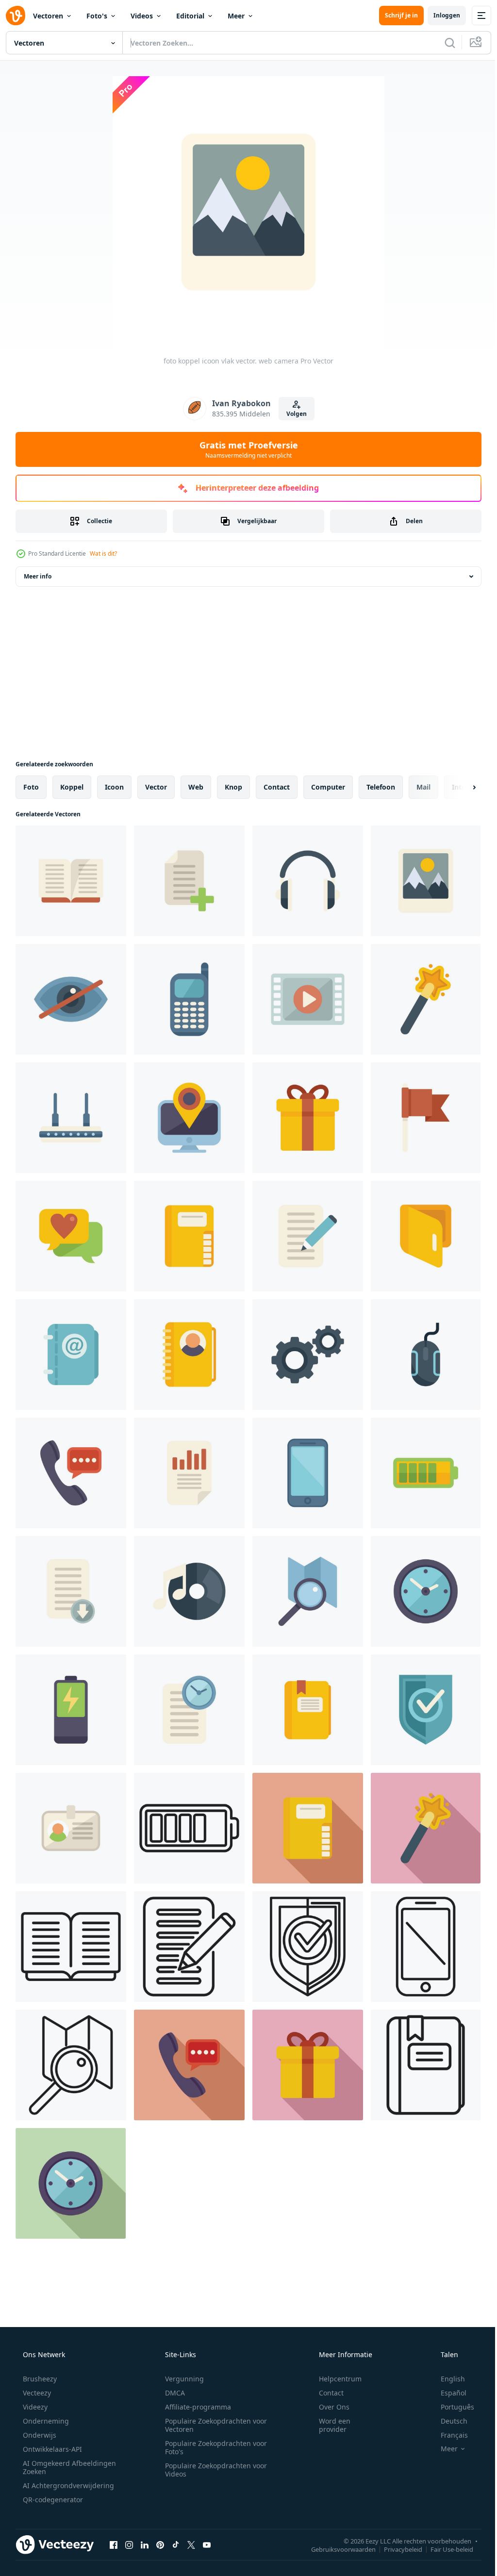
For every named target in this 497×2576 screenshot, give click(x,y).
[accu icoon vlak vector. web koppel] (426, 1473)
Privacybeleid (396, 2549)
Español (447, 2393)
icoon (114, 787)
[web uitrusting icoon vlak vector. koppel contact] (308, 1354)
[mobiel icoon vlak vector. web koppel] (189, 999)
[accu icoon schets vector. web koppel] (189, 1828)
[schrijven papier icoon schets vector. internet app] (189, 1947)
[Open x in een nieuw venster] (191, 2544)
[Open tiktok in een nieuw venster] (176, 2544)
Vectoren (48, 16)
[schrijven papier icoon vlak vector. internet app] (308, 1236)
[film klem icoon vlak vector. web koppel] (308, 999)
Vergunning (181, 2379)
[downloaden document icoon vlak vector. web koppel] (71, 1591)
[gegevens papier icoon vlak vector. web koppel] (189, 1710)
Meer (236, 16)
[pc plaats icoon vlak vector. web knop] (189, 1118)
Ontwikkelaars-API (51, 2449)
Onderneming (45, 2421)
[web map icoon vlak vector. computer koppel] (189, 1236)
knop (233, 787)
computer (328, 787)
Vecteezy (36, 2393)
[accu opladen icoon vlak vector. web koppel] (71, 1710)
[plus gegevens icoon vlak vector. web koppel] (189, 881)
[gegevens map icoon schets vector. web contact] (426, 2065)
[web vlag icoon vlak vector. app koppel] (426, 1118)
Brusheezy (39, 2379)
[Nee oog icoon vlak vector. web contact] (71, 999)
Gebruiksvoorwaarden (336, 2549)
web (196, 787)
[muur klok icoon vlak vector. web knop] (426, 1591)
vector (156, 787)
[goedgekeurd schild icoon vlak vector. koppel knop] (426, 1710)
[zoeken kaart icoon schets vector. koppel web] (71, 2065)
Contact (325, 2393)
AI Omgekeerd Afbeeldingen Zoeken (57, 2467)
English (447, 2379)
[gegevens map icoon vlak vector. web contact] (308, 1710)
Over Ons (328, 2407)
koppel (72, 787)
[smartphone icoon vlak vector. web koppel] (308, 1473)
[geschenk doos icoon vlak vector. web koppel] (308, 1118)
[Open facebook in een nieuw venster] (114, 2544)
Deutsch (448, 2421)
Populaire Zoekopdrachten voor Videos (213, 2470)
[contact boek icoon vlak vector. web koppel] (71, 881)
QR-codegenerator (52, 2500)
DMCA (172, 2393)
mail (423, 787)
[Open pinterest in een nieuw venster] (160, 2544)
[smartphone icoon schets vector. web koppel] (426, 1947)
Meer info (38, 576)
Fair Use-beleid (445, 2549)
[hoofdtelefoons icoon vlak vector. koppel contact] (308, 881)
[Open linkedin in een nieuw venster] (145, 2544)
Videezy (34, 2407)
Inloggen (439, 15)
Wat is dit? (103, 553)
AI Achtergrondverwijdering (67, 2485)
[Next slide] (459, 787)
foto (31, 787)
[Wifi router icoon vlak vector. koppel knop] (71, 1118)
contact (277, 787)
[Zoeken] (443, 43)
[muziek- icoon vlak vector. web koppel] (189, 1591)
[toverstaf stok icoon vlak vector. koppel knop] (426, 999)
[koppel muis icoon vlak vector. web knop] (426, 1354)
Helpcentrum (334, 2379)
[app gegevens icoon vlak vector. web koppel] (189, 1473)
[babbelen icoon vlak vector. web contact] (71, 1236)
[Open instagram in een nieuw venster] (129, 2544)
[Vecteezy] (16, 16)
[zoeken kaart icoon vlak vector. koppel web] (308, 1591)
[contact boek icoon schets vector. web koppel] (71, 1947)
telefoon (381, 787)
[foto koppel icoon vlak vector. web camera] (426, 881)
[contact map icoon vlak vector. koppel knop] (189, 1354)
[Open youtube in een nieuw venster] (207, 2544)
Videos (142, 16)
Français (448, 2435)
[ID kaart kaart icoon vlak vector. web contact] (71, 1828)
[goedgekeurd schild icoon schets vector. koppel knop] (308, 1947)
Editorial (190, 16)
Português (451, 2407)
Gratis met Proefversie (245, 449)
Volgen (293, 414)
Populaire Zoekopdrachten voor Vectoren (213, 2425)
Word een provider (328, 2425)
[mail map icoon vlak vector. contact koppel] (426, 1236)
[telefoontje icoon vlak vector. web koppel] (71, 1473)
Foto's (97, 16)
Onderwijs (39, 2435)
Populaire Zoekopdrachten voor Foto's (213, 2447)
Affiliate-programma (195, 2407)
